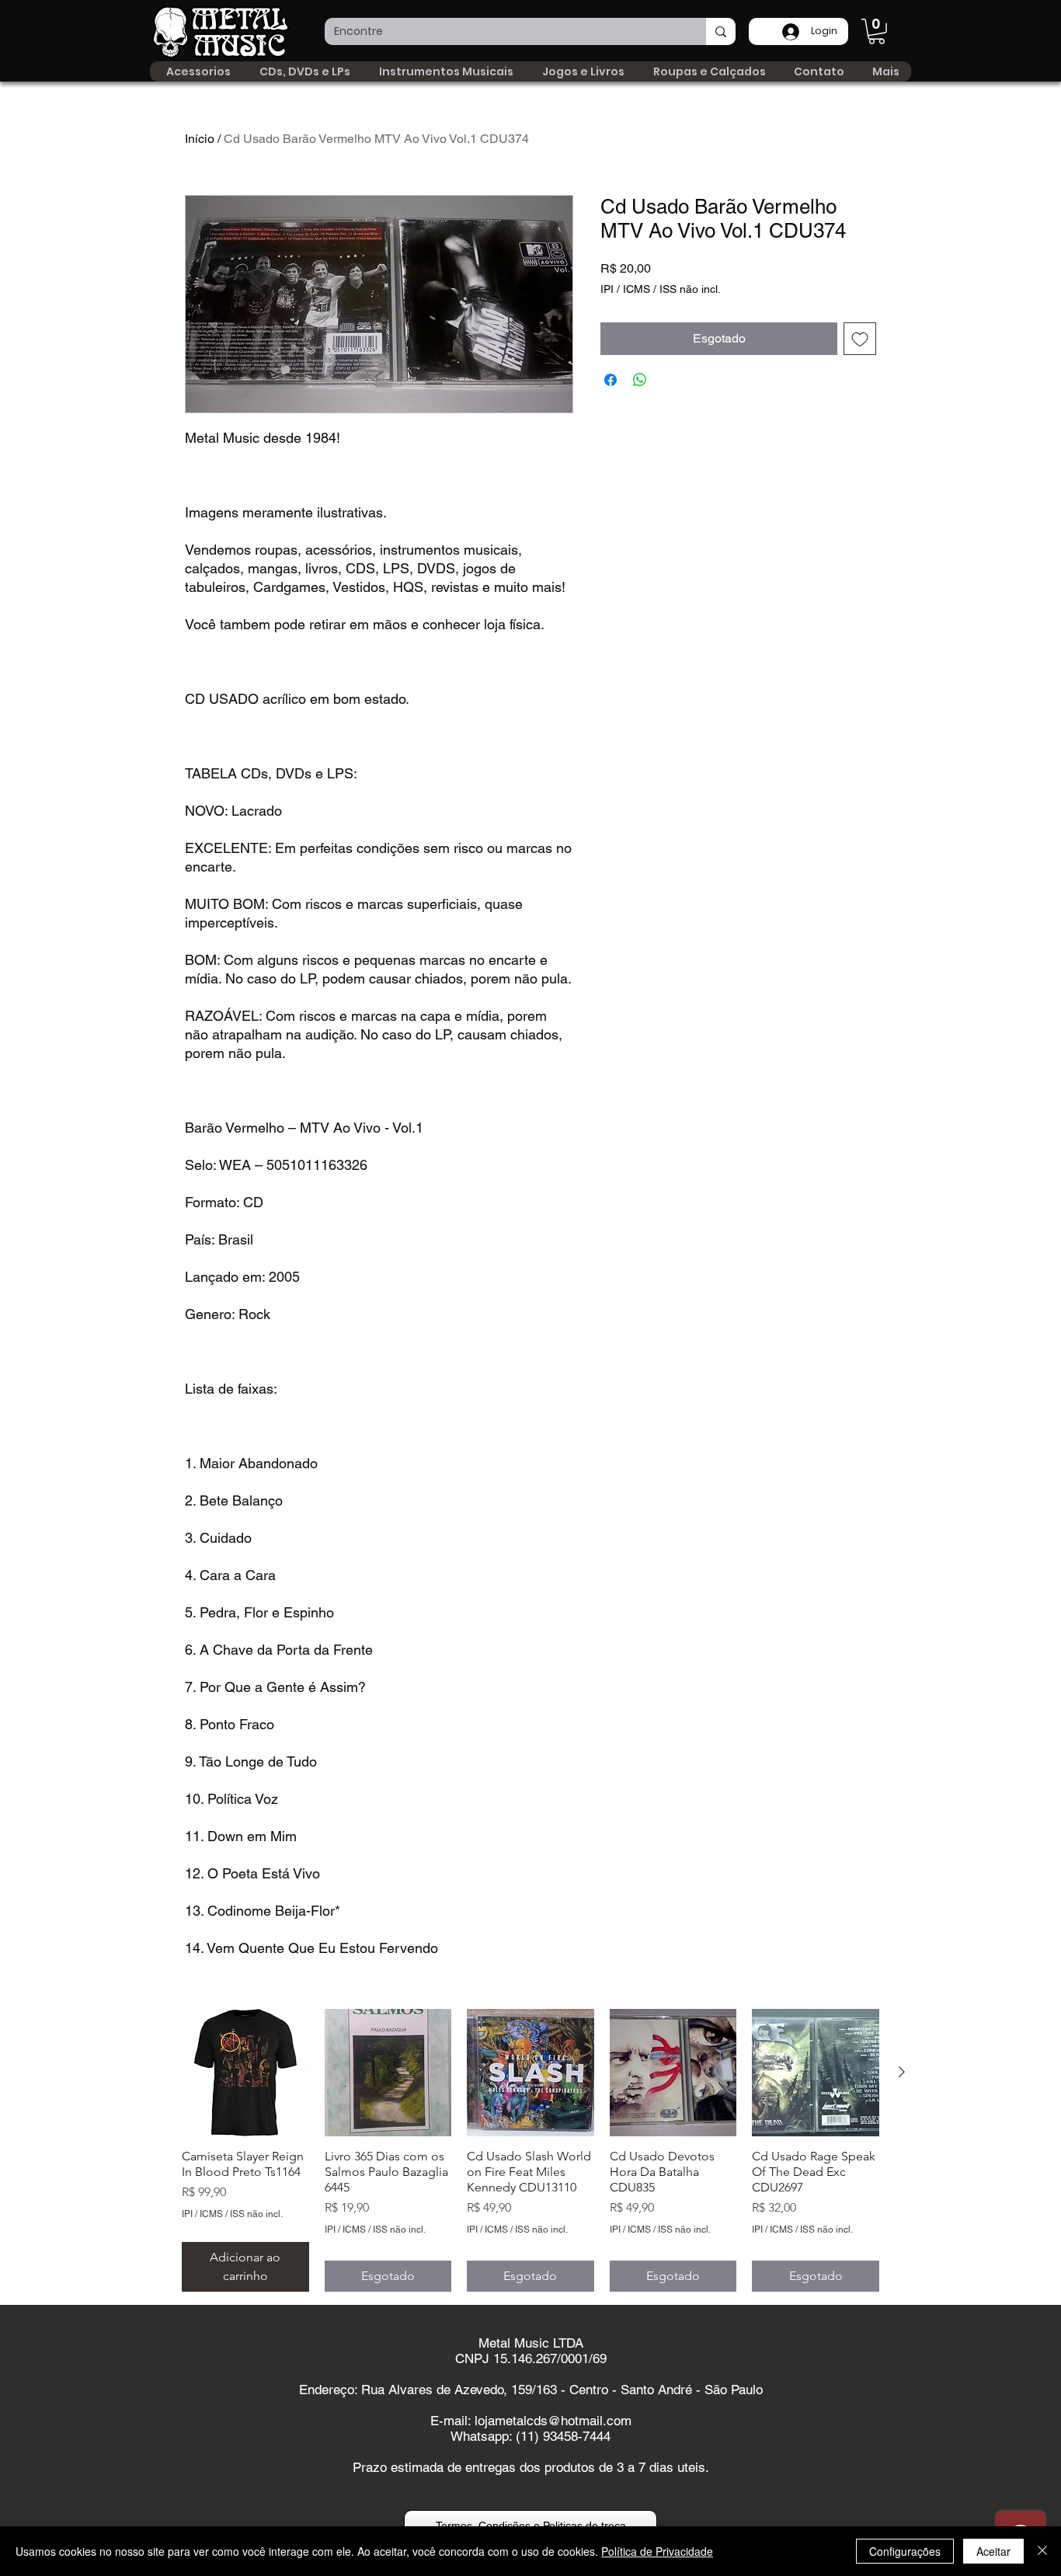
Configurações (905, 2551)
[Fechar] (1042, 2551)
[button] (877, 31)
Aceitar (993, 2551)
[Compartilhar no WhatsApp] (640, 380)
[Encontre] (721, 31)
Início (200, 139)
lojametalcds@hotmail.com (553, 2421)
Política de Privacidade (657, 2551)
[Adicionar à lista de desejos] (860, 339)
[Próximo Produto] (902, 2072)
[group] (530, 2150)
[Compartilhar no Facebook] (611, 380)
